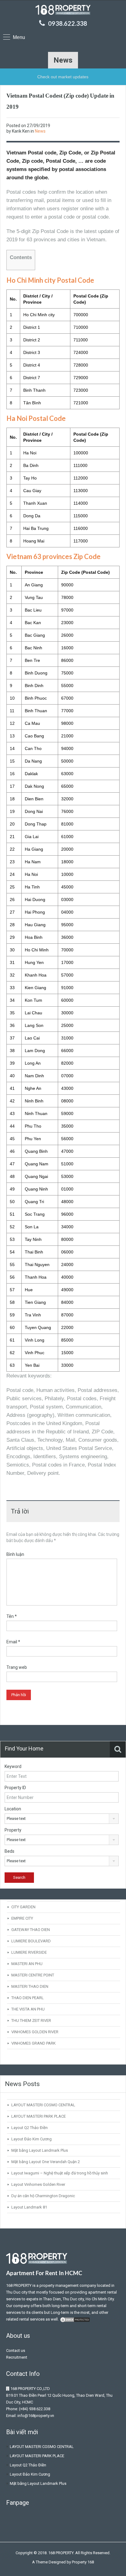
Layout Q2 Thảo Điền (30, 2128)
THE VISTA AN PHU (28, 2009)
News (40, 131)
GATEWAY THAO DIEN (31, 1930)
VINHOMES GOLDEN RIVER (35, 2032)
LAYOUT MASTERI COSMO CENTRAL (43, 2105)
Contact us (16, 2351)
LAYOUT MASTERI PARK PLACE (39, 2116)
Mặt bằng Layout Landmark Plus (40, 2150)
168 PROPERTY (19, 2285)
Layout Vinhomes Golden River (38, 2184)
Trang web (17, 1667)
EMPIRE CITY (22, 1918)
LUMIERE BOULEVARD (31, 1941)
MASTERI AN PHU (27, 1964)
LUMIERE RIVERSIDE (29, 1952)
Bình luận (15, 1554)
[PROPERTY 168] (63, 11)
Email (13, 1642)
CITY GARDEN (23, 1907)
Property (13, 1830)
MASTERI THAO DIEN (30, 1986)
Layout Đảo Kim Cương (31, 2139)
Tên (12, 1616)
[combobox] (62, 1819)
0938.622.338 (68, 23)
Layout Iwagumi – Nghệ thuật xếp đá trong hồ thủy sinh (60, 2173)
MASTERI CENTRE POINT (33, 1975)
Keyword (13, 1766)
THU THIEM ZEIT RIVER (31, 2020)
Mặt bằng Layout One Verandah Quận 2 (46, 2162)
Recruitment (17, 2357)
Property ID (15, 1788)
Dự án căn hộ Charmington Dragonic (43, 2196)
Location (13, 1809)
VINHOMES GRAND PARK (33, 2043)
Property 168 (83, 2562)
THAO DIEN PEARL (28, 1998)
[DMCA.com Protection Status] (75, 2319)
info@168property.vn (36, 2416)
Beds (9, 1851)
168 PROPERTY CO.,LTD (30, 2389)
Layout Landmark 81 (29, 2207)
